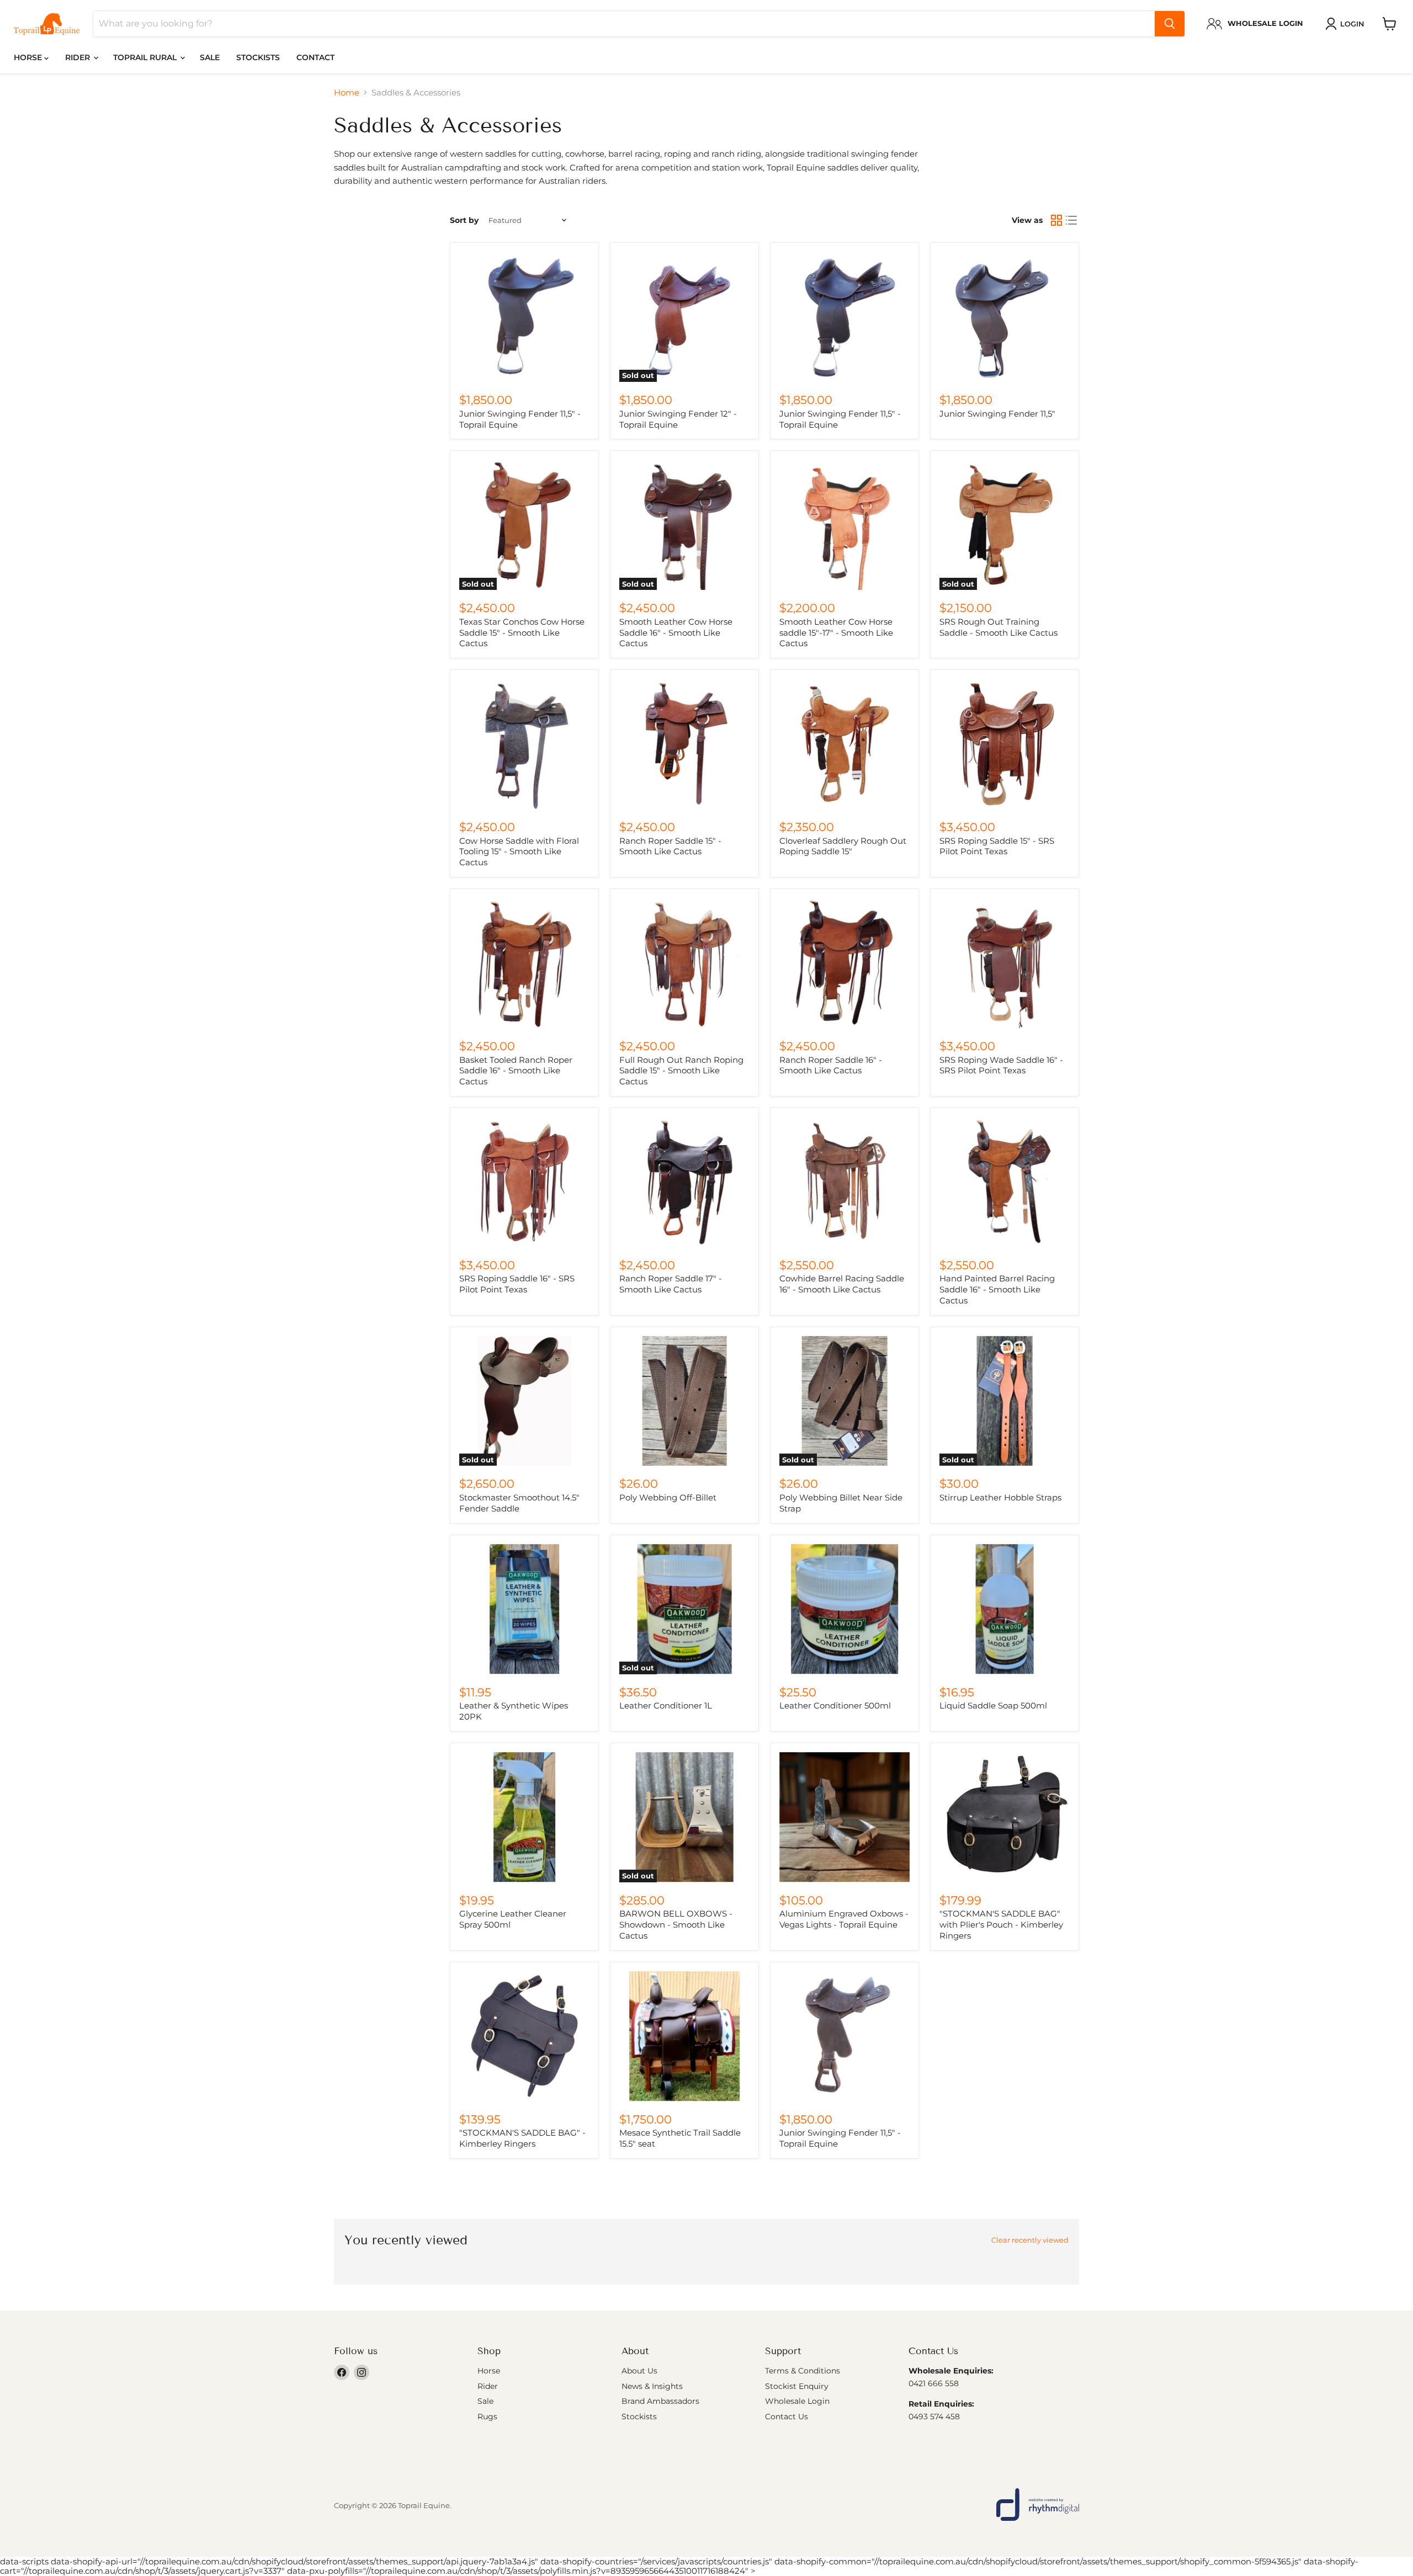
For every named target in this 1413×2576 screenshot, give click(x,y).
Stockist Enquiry (797, 2386)
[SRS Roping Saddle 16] (524, 1182)
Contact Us (787, 2417)
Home (347, 92)
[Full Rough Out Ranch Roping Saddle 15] (684, 963)
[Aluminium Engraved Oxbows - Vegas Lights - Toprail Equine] (844, 1817)
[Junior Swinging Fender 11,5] (524, 317)
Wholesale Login (797, 2401)
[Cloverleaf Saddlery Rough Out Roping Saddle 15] (844, 744)
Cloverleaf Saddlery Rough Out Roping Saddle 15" (843, 846)
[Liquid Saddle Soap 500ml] (1005, 1609)
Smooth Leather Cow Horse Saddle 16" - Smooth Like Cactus (676, 632)
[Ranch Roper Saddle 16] (844, 963)
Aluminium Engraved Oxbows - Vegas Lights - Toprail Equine (844, 1919)
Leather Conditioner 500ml (835, 1705)
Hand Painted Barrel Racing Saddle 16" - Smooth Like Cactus (997, 1289)
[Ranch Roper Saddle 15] (684, 744)
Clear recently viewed (1030, 2240)
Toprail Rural (146, 57)
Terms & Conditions (803, 2371)
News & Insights (652, 2386)
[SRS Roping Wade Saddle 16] (1005, 963)
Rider (79, 57)
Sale (210, 57)
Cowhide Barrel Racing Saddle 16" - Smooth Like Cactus (842, 1284)
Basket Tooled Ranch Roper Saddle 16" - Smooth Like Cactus (516, 1071)
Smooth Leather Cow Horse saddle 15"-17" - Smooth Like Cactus (836, 632)
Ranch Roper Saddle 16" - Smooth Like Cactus (831, 1065)
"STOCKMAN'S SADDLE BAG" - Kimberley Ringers (522, 2138)
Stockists (258, 57)
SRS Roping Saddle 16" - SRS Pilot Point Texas (517, 1284)
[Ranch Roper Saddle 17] (684, 1182)
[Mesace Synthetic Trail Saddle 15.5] (684, 2036)
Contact (315, 57)
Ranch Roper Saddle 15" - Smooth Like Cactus (670, 846)
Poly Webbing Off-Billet (668, 1497)
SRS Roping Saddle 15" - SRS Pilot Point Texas (997, 846)
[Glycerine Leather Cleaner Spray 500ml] (524, 1817)
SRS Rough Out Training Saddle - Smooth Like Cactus (998, 627)
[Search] (1170, 24)
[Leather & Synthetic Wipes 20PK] (524, 1609)
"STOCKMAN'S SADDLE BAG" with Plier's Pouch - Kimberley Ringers (1001, 1924)
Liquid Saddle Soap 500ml (993, 1705)
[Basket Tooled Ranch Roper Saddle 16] (524, 963)
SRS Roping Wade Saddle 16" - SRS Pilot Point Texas (1001, 1065)
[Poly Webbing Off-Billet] (684, 1401)
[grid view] (1056, 221)
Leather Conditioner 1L (666, 1705)
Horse (29, 57)
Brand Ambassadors (660, 2401)
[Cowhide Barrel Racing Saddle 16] (844, 1182)
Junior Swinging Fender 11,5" (997, 414)
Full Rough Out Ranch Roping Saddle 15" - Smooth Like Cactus (681, 1071)
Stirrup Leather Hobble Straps (1000, 1497)
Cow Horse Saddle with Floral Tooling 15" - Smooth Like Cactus (519, 851)
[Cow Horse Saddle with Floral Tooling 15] (524, 744)
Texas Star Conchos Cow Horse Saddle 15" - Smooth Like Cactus (522, 632)
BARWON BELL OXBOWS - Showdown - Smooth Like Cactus (676, 1924)
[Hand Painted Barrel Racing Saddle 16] (1005, 1182)
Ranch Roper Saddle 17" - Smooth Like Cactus (671, 1284)
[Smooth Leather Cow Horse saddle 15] (844, 525)
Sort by (464, 220)
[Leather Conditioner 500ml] (844, 1609)
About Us (639, 2371)
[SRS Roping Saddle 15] (1005, 744)
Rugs (487, 2417)
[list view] (1072, 221)
